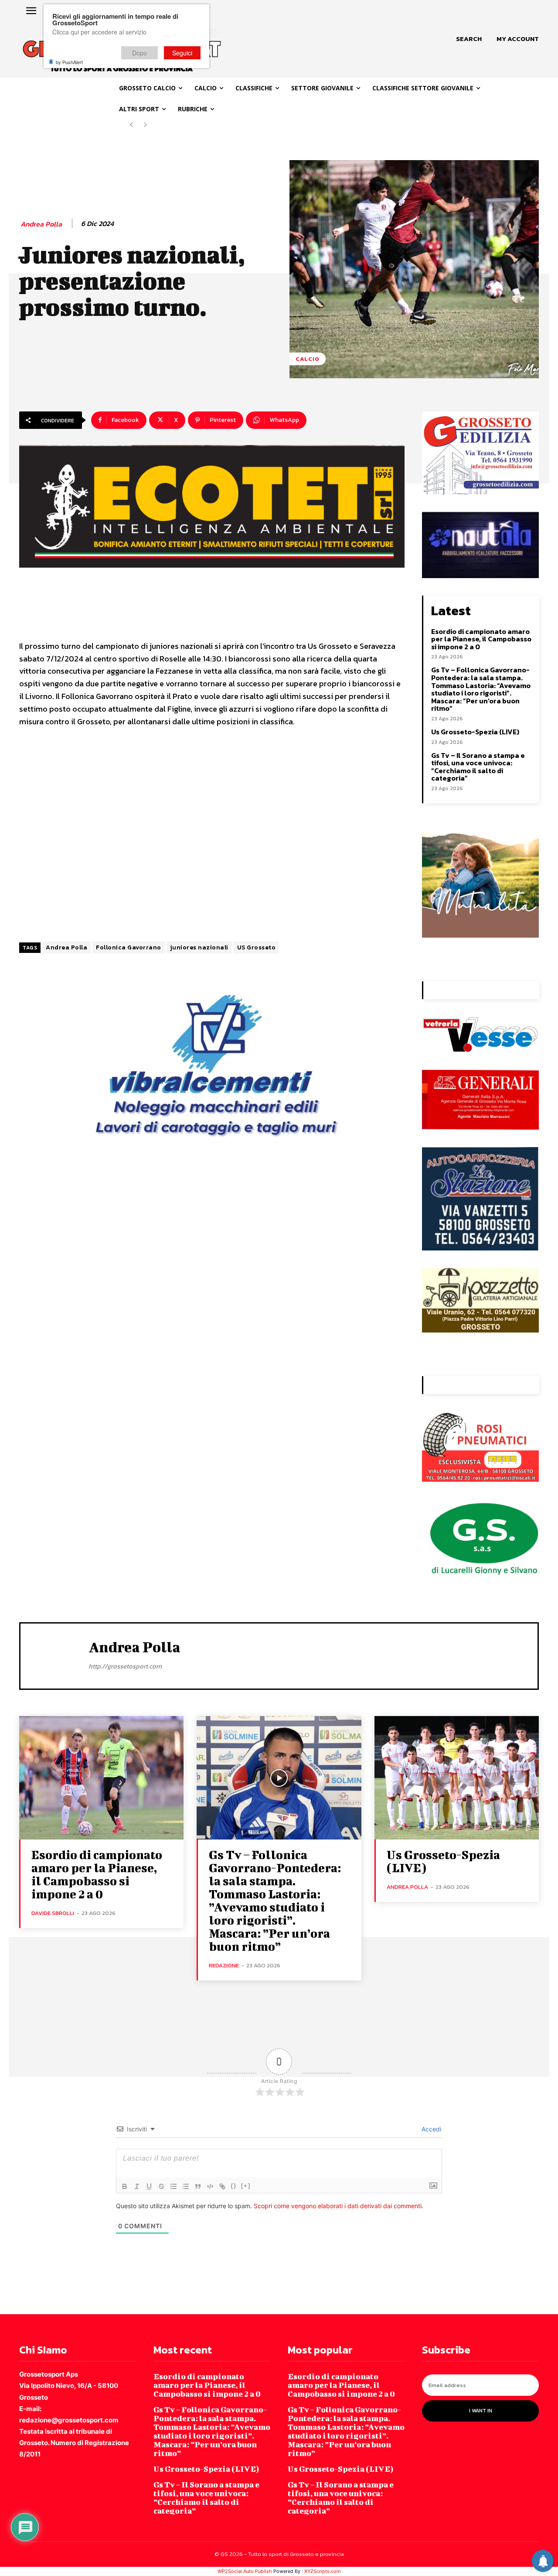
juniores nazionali (199, 947)
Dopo (139, 53)
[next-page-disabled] (145, 125)
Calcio (308, 359)
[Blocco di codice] (210, 2186)
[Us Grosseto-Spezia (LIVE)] (457, 1778)
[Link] (222, 2186)
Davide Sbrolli (53, 1913)
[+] (246, 2186)
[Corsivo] (137, 2186)
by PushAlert (69, 62)
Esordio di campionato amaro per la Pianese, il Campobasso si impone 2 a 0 (481, 639)
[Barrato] (161, 2186)
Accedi (430, 2129)
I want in (481, 2411)
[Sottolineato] (149, 2186)
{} (234, 2186)
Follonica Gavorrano (129, 947)
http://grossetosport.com (125, 1666)
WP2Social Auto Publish (245, 2571)
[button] (469, 39)
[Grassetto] (125, 2186)
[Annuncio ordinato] (174, 2186)
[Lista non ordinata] (186, 2186)
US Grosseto (257, 947)
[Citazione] (198, 2186)
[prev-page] (131, 125)
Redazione (224, 1965)
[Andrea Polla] (54, 1655)
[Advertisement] (212, 836)
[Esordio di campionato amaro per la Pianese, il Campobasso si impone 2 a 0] (101, 1778)
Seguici (182, 53)
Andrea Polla (41, 224)
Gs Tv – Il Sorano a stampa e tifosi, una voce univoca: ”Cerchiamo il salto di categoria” (478, 767)
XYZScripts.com (323, 2571)
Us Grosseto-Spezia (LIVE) (475, 732)
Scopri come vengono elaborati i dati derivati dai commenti (338, 2206)
